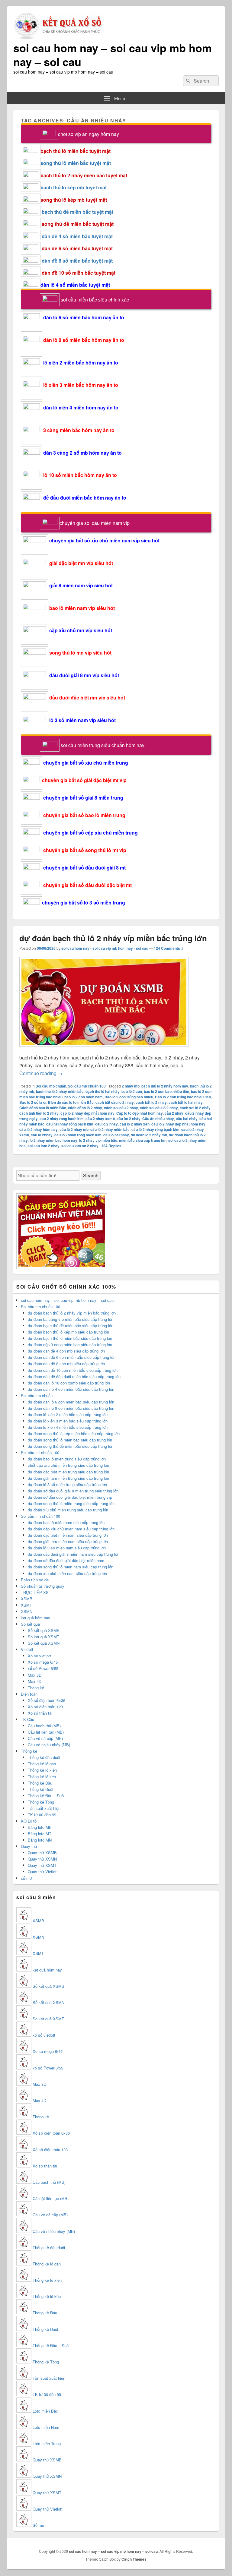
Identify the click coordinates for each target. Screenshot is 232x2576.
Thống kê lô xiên (42, 1770)
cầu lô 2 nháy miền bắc (110, 1129)
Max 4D (35, 1681)
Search (91, 1175)
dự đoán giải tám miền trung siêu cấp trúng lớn (68, 1478)
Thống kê (36, 1688)
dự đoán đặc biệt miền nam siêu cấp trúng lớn (68, 1535)
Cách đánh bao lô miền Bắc (43, 1108)
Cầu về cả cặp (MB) (45, 1738)
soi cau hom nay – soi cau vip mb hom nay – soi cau (113, 55)
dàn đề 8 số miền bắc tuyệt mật (77, 261)
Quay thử (29, 1846)
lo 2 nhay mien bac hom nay (53, 1140)
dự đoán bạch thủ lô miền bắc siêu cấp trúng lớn (70, 1338)
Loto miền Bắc (45, 2411)
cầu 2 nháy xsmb (100, 1119)
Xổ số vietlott (39, 1656)
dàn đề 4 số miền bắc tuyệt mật (77, 236)
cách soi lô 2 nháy (195, 1108)
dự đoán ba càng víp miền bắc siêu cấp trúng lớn (71, 1319)
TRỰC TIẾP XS (35, 1592)
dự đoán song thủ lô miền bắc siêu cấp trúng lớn (70, 1440)
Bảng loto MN (40, 1840)
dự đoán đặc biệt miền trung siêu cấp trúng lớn (68, 1472)
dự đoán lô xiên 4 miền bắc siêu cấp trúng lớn (68, 1427)
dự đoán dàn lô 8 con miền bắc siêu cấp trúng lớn (71, 1408)
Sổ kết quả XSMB (44, 1630)
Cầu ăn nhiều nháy (158, 1119)
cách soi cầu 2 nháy (121, 1108)
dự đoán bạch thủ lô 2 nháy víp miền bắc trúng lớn (113, 938)
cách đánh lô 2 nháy (85, 1108)
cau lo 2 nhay (106, 1124)
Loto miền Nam (46, 2427)
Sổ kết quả (30, 1624)
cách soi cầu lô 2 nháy (159, 1108)
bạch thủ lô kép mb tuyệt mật (74, 187)
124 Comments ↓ (169, 948)
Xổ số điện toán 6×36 (47, 1700)
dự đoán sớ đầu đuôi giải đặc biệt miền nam (66, 1560)
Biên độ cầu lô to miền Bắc (71, 1102)
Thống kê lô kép (42, 1777)
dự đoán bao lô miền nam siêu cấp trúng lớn (66, 1522)
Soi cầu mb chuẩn (51, 1086)
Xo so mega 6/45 (43, 1662)
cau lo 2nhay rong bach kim (78, 1135)
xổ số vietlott (44, 2035)
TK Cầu (27, 1719)
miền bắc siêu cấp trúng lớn (143, 1140)
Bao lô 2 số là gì (33, 1102)
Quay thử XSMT (42, 1865)
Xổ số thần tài (40, 1713)
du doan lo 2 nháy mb (149, 1135)
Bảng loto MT (40, 1834)
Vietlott (27, 1649)
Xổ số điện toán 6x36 (51, 2133)
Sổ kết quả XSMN (44, 1643)
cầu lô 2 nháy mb (74, 1129)
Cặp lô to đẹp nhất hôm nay (140, 1113)
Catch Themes (134, 2559)
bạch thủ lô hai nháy (103, 1091)
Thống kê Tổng (41, 1802)
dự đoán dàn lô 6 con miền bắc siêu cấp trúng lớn (71, 1402)
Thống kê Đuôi (40, 1789)
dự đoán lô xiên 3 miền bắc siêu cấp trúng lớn (68, 1421)
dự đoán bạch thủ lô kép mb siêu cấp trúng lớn (68, 1332)
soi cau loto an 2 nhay (80, 1146)
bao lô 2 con (132, 1091)
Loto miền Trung (47, 2443)
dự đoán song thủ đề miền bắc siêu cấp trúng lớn (71, 1446)
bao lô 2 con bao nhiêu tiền (166, 1091)
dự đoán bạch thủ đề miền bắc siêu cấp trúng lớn (71, 1326)
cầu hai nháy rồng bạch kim (70, 1124)
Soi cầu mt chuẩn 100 (40, 1452)
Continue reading (41, 1073)
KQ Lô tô (29, 1821)
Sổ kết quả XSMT (43, 1637)
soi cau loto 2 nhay (43, 1146)
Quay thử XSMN (42, 1859)
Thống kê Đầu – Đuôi (46, 1796)
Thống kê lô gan (42, 1764)
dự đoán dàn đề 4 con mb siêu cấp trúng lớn (66, 1351)
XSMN (27, 1611)
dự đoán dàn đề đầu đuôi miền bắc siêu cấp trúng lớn (74, 1376)
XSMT (26, 1605)
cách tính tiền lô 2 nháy (39, 1113)
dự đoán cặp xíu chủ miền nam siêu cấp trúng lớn (71, 1529)
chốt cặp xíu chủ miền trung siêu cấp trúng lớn (68, 1465)
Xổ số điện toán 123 (45, 1707)
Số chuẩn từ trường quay (43, 1586)
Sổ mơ (38, 2525)
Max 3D (35, 1675)
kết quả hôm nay (35, 1618)
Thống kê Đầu (40, 1783)
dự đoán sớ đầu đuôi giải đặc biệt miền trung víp (70, 1497)
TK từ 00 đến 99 (42, 1815)
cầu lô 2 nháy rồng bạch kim (155, 1129)
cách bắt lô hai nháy (186, 1102)
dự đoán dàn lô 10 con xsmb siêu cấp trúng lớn (69, 1383)
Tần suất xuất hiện (44, 1808)
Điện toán (29, 1694)
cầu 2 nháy (174, 1113)
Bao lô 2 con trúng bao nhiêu (129, 1097)
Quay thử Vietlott (43, 1872)
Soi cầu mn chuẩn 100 (40, 1516)
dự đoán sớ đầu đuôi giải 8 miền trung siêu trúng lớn (73, 1491)
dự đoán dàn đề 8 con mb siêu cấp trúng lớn (66, 1364)
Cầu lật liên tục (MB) (46, 1732)
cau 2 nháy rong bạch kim (62, 1119)
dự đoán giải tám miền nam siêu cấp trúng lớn (68, 1541)
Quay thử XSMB (42, 1853)
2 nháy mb (131, 1086)
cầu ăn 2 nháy (129, 1119)
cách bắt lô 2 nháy (151, 1102)
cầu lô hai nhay (116, 1135)
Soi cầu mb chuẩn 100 (87, 1086)
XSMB (27, 1599)
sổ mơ (26, 1878)
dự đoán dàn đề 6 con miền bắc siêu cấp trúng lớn (72, 1357)
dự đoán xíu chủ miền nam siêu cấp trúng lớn (67, 1573)
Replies (111, 1146)
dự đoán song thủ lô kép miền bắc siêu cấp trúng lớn (74, 1433)
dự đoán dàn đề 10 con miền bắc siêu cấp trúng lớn (73, 1370)
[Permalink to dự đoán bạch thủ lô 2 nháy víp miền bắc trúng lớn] (104, 1050)
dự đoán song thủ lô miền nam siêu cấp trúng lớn (71, 1567)
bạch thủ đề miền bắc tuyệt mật (77, 212)
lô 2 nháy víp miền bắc (98, 1140)
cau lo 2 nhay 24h (135, 1124)
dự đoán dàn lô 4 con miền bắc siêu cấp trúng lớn (71, 1389)
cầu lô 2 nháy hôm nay (39, 1129)
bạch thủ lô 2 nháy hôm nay (165, 1086)
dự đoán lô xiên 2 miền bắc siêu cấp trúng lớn (68, 1414)
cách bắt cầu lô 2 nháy (115, 1102)
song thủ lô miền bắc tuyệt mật (76, 163)
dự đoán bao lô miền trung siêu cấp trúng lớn (67, 1459)
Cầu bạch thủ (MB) (44, 1726)
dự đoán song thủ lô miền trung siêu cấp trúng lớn (71, 1503)
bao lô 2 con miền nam (84, 1097)
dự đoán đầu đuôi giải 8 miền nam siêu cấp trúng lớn (74, 1554)
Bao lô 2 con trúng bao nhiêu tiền (183, 1097)
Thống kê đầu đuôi (44, 1757)
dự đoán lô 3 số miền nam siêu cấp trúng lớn (67, 1548)
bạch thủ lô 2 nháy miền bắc (60, 1091)
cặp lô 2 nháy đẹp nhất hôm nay (87, 1113)
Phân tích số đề (35, 1580)
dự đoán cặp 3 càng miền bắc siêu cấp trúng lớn (70, 1345)
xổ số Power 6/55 (43, 1668)
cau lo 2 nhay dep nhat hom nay (178, 1124)
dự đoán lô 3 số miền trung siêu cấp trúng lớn (67, 1484)
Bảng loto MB (40, 1827)
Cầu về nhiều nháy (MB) (49, 1745)
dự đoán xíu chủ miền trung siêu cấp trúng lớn (68, 1510)
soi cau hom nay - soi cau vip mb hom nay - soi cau (105, 948)
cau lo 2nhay (42, 1135)
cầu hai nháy (187, 1119)
